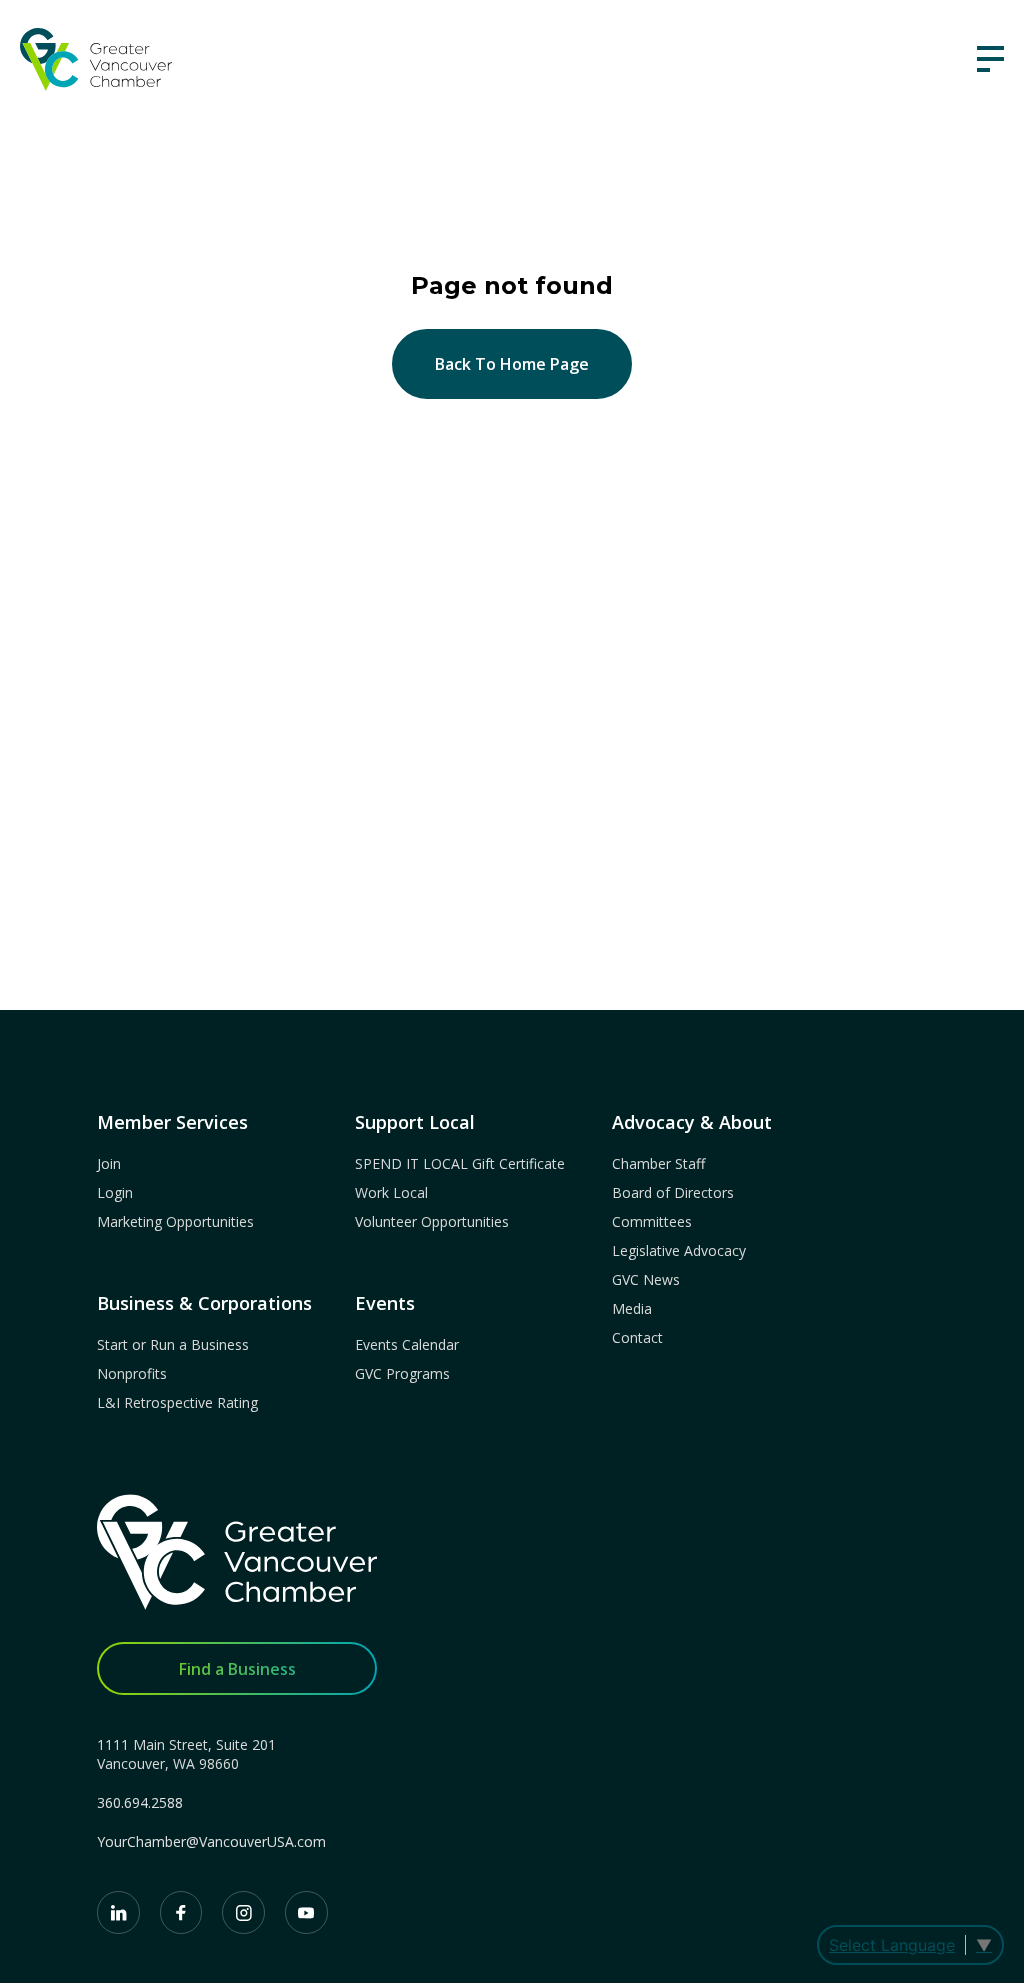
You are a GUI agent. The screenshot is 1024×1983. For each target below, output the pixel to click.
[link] (96, 59)
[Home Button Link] (237, 1562)
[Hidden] (990, 59)
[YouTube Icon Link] (306, 1912)
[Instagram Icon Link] (243, 1912)
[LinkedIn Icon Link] (118, 1912)
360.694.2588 (140, 1802)
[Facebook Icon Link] (181, 1912)
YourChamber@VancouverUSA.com (211, 1841)
